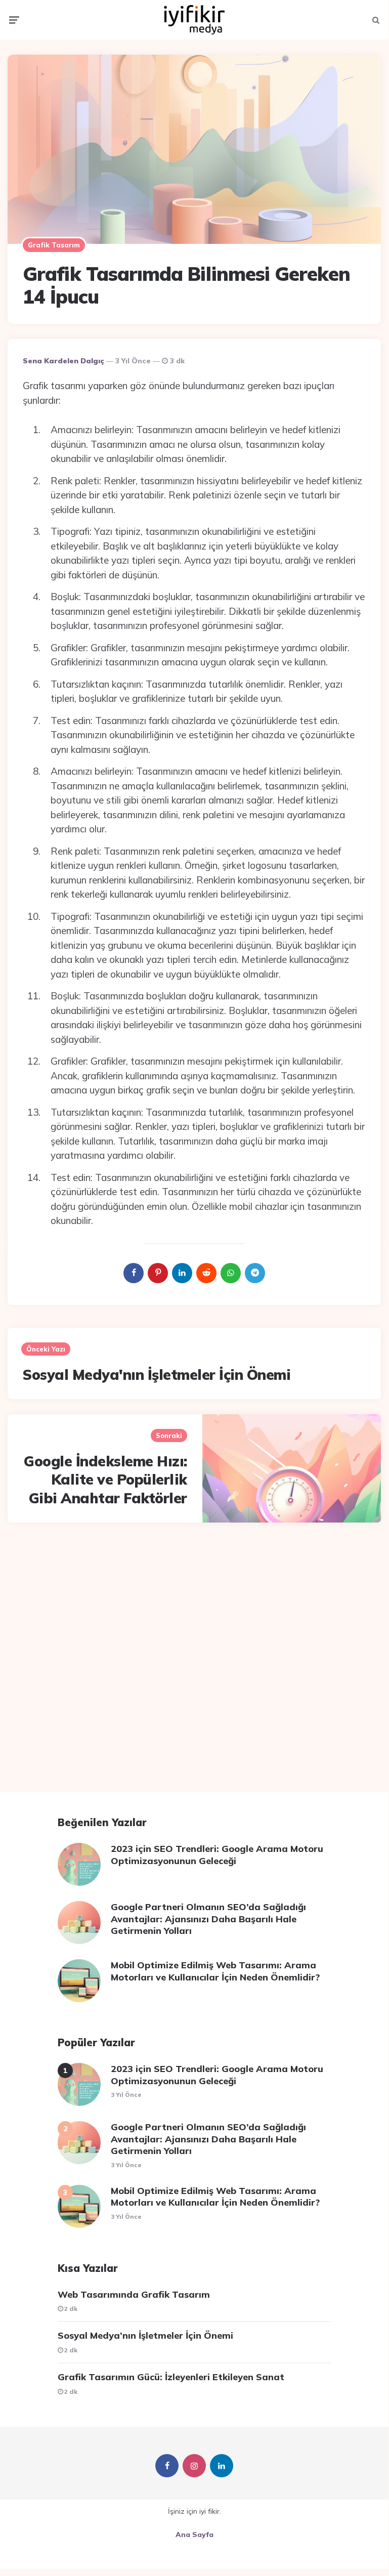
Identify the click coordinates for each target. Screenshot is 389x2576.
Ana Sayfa (194, 2535)
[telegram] (255, 1273)
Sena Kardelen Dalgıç (63, 361)
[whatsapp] (231, 1273)
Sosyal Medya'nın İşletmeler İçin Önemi (157, 1375)
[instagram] (194, 2466)
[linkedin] (182, 1273)
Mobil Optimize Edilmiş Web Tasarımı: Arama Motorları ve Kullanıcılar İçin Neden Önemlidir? (215, 1971)
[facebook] (134, 1273)
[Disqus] (194, 1664)
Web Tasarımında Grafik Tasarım (134, 2294)
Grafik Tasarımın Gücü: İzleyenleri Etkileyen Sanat (171, 2377)
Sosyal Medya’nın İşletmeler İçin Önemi (145, 2335)
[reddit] (206, 1273)
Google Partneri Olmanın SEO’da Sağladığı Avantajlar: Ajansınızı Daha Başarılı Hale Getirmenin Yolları (208, 1919)
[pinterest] (158, 1273)
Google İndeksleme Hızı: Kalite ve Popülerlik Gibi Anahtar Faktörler (105, 1480)
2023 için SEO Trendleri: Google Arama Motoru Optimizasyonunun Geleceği (217, 1854)
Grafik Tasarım (54, 245)
